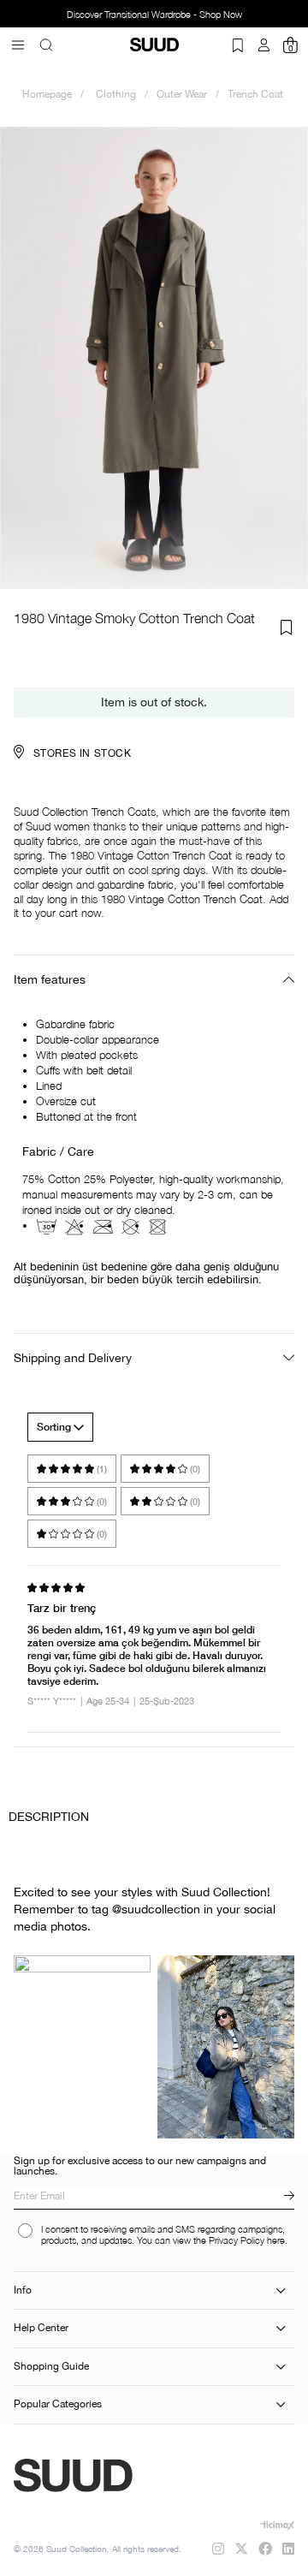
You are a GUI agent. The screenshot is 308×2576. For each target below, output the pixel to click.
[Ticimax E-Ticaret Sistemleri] (277, 2525)
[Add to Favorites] (287, 628)
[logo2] (121, 2476)
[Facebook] (265, 2549)
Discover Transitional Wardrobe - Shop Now (134, 15)
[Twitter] (241, 2549)
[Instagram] (218, 2549)
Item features (50, 979)
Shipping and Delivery (73, 1358)
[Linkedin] (288, 2549)
